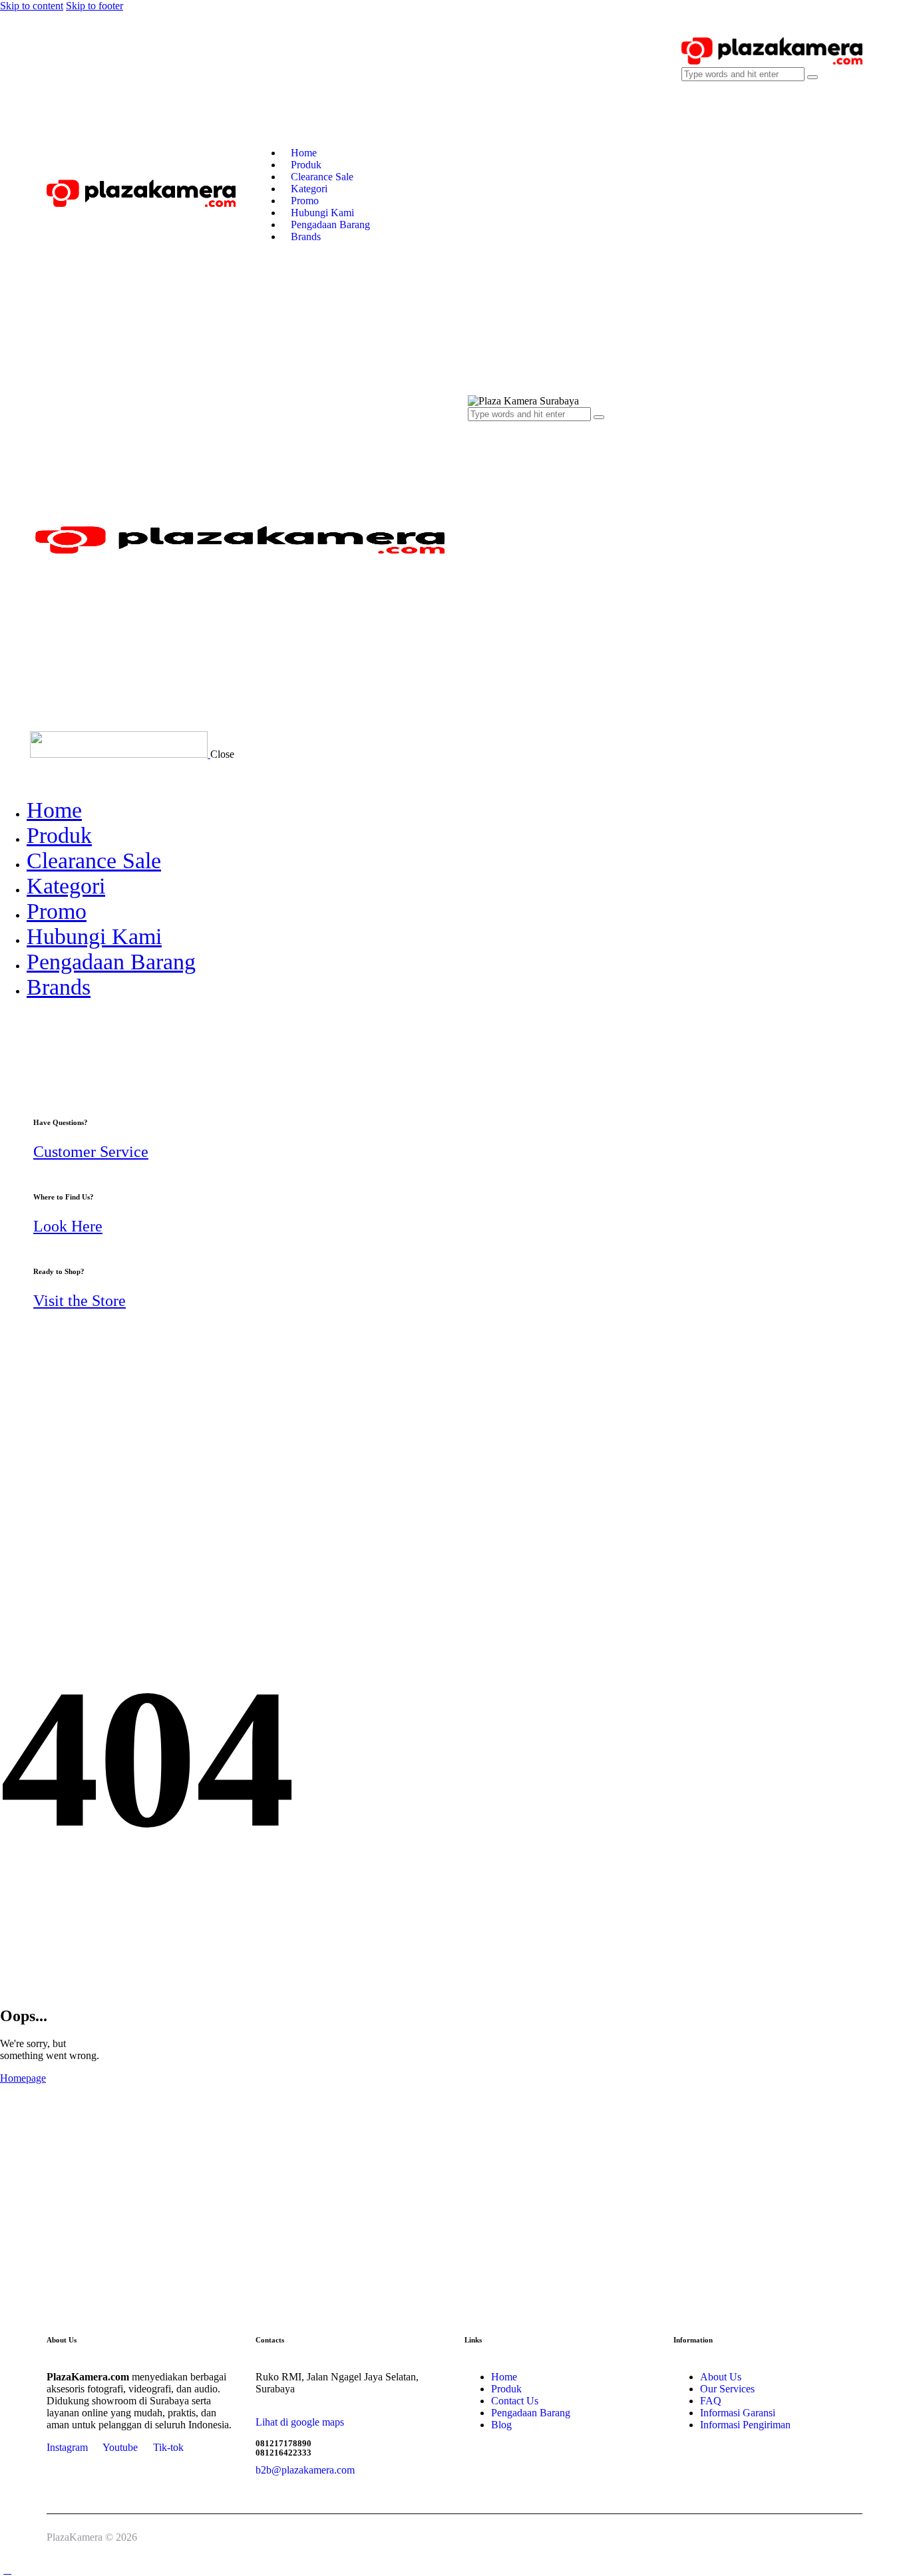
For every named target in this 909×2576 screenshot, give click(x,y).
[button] (475, 678)
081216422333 (283, 2453)
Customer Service (91, 1152)
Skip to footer (94, 6)
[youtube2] (7, 1036)
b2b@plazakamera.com (305, 2470)
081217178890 (283, 2443)
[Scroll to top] (7, 2570)
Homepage (23, 2078)
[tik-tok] (22, 1036)
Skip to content (32, 6)
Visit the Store (80, 1301)
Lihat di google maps (300, 2422)
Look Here (68, 1226)
